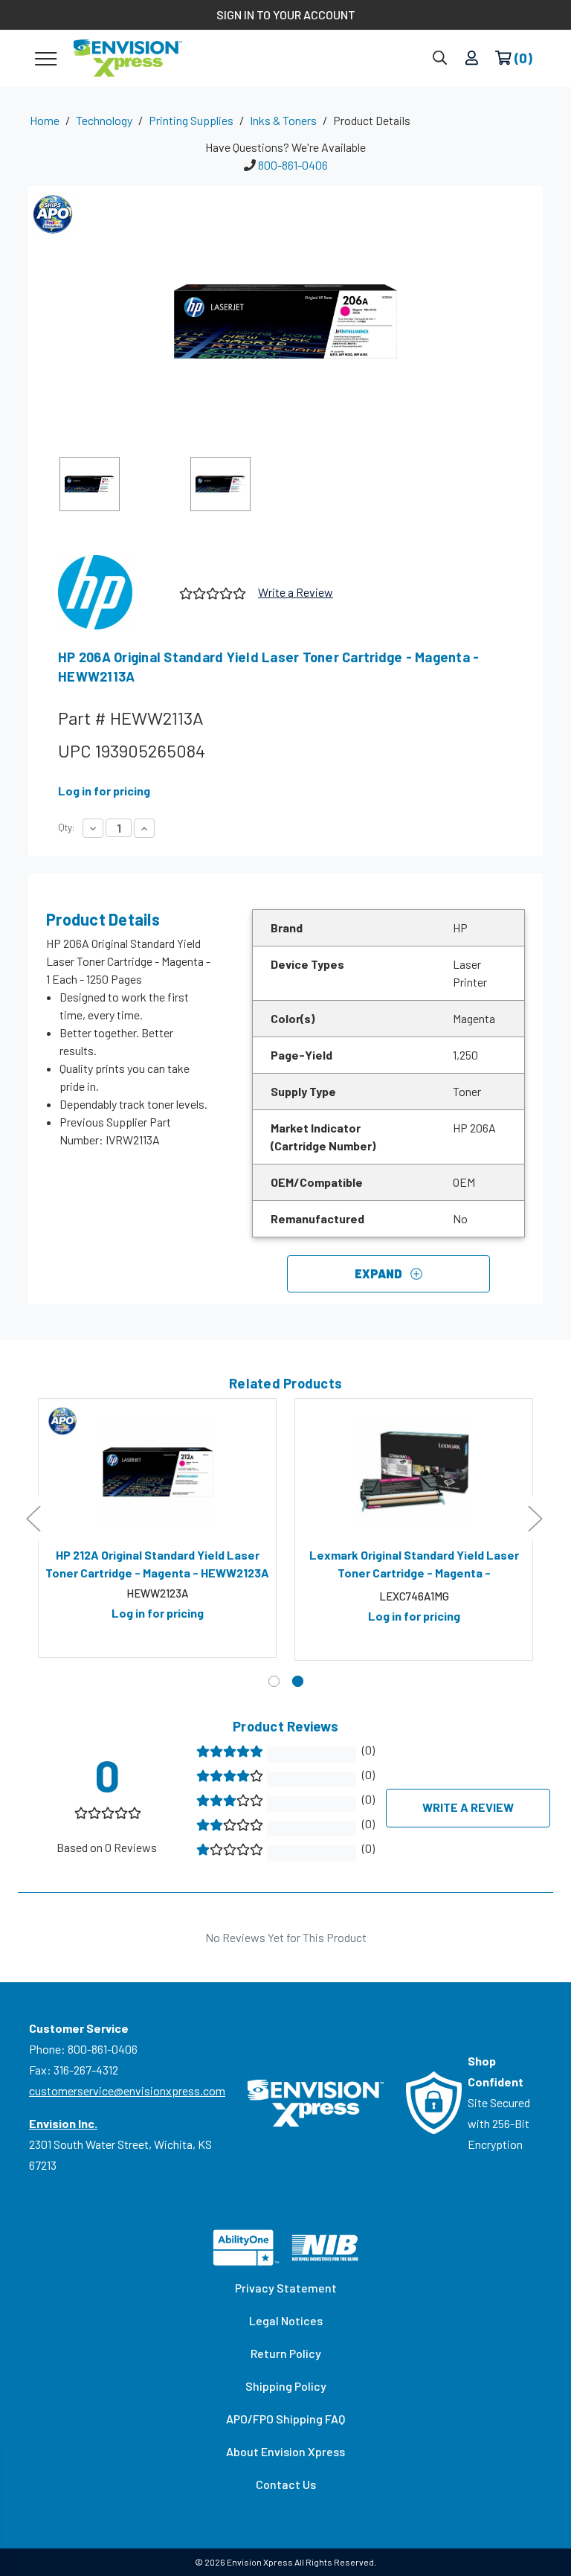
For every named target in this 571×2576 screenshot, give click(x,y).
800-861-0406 (293, 165)
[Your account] (472, 58)
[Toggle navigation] (46, 58)
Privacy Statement (286, 2288)
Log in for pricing (104, 791)
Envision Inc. (63, 2123)
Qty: (66, 827)
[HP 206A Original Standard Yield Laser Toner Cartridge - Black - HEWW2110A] (157, 1473)
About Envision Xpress (285, 2451)
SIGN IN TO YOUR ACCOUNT (286, 15)
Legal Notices (286, 2320)
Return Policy (286, 2353)
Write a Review (296, 592)
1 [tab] (274, 1681)
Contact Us (286, 2484)
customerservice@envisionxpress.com (127, 2090)
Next (535, 1518)
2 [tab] (298, 1681)
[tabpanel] (157, 1528)
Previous (33, 1518)
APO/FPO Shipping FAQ (285, 2419)
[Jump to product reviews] (212, 592)
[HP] (113, 592)
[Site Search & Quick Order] (440, 58)
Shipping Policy (286, 2386)
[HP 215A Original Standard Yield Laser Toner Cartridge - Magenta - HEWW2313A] (414, 1473)
